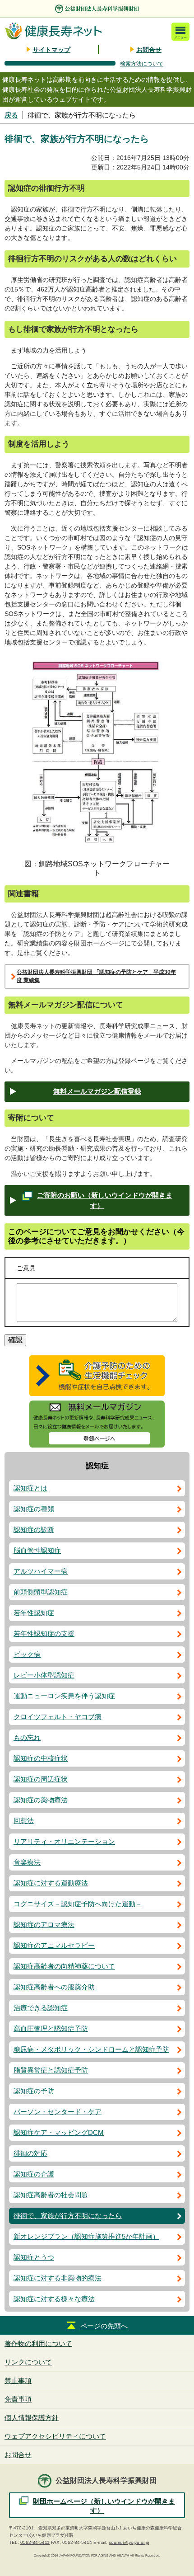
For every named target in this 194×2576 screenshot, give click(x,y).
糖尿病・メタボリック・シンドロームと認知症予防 (91, 2049)
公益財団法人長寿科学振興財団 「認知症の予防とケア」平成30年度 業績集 (96, 976)
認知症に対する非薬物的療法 (58, 2278)
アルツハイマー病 (41, 1571)
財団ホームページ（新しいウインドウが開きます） (104, 2506)
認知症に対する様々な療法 (54, 2299)
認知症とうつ (34, 2257)
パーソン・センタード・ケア (58, 2112)
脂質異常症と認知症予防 (51, 2070)
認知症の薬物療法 (41, 1800)
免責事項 (18, 2399)
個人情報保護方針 (32, 2418)
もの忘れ (27, 1737)
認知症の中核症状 (41, 1758)
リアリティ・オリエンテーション (64, 1841)
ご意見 (26, 1268)
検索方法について (142, 64)
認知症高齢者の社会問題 (51, 2195)
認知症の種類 (34, 1509)
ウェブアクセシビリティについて (55, 2436)
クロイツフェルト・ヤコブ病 (58, 1717)
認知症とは (30, 1488)
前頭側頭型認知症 (41, 1592)
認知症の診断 (34, 1530)
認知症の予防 (34, 2091)
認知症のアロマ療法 (44, 1925)
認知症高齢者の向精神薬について (64, 1966)
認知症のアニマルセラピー (54, 1945)
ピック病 (27, 1654)
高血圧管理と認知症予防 (51, 2028)
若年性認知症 (34, 1613)
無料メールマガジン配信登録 (97, 1091)
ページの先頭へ (104, 2326)
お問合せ (149, 50)
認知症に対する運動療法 (51, 1883)
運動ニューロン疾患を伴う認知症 (64, 1696)
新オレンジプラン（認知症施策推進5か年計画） (86, 2236)
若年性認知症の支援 (44, 1634)
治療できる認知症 (41, 2008)
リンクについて (28, 2362)
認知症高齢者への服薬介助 (54, 1987)
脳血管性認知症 (37, 1550)
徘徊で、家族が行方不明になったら (68, 2216)
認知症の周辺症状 (41, 1779)
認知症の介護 (34, 2174)
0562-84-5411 (35, 2542)
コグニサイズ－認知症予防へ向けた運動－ (78, 1904)
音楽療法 (27, 1862)
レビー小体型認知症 (44, 1675)
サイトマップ (51, 50)
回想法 (24, 1821)
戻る (11, 115)
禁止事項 (18, 2381)
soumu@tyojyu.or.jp (129, 2542)
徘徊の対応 (30, 2153)
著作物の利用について (38, 2343)
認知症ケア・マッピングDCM (59, 2132)
